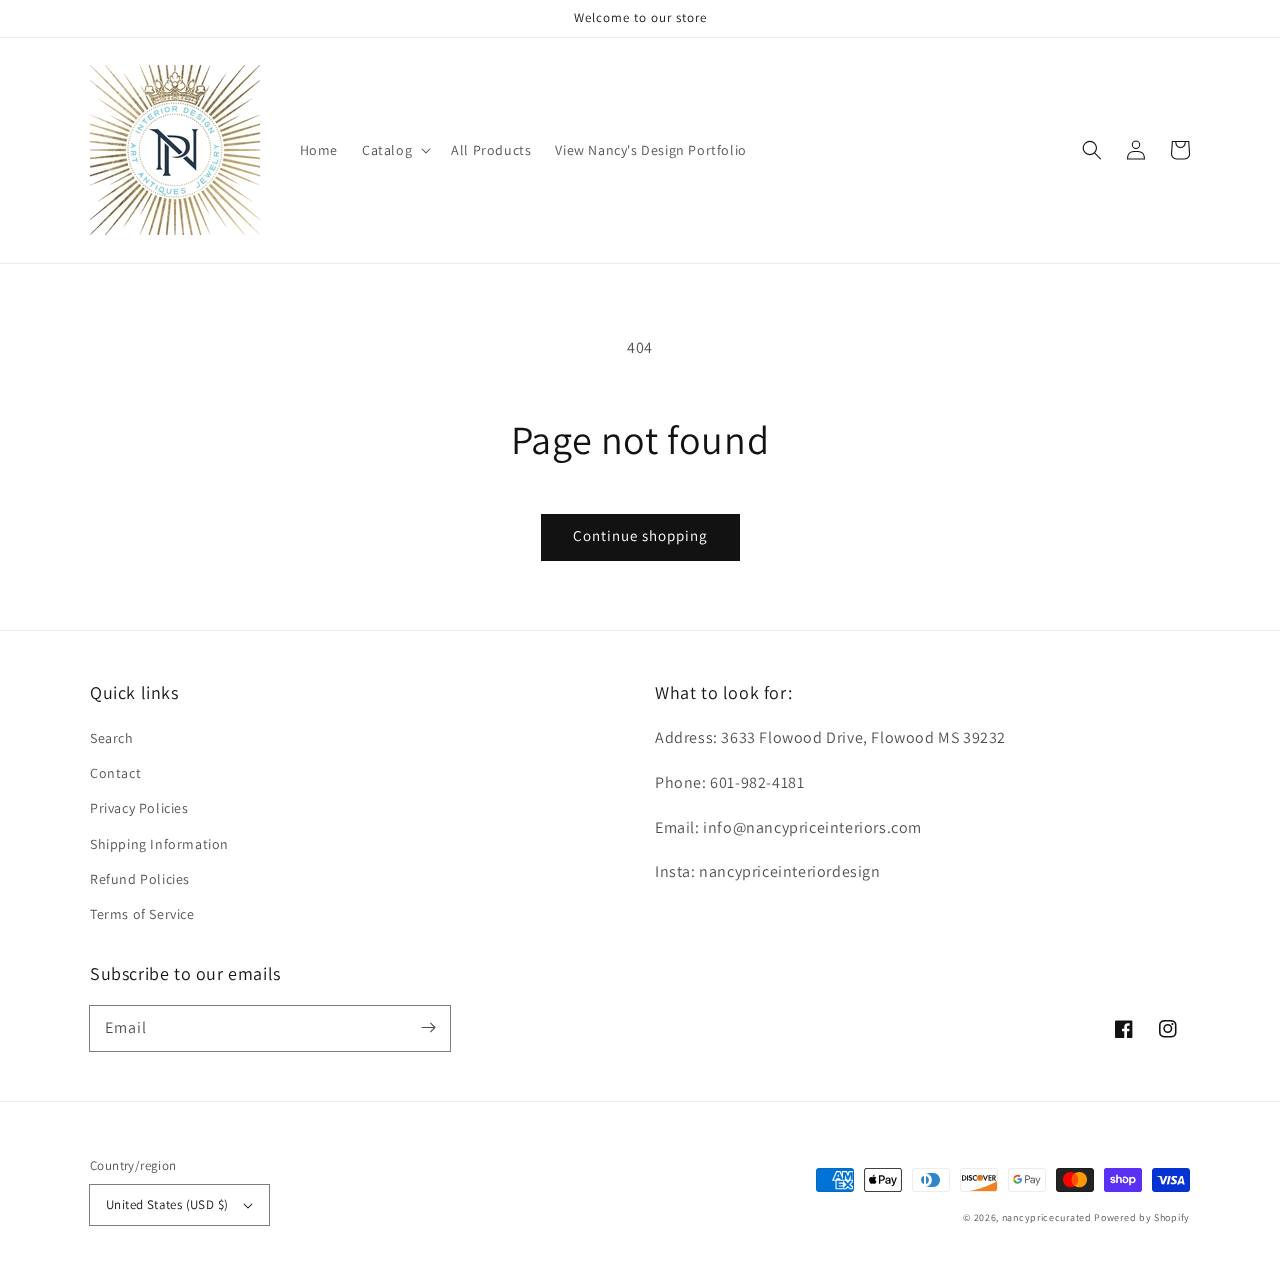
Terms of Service (142, 914)
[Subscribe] (428, 1028)
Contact (115, 773)
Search (112, 738)
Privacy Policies (139, 808)
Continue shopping (640, 535)
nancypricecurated (1047, 1217)
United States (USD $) (167, 1204)
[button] (394, 150)
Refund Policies (140, 879)
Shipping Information (159, 844)
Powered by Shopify (1142, 1217)
